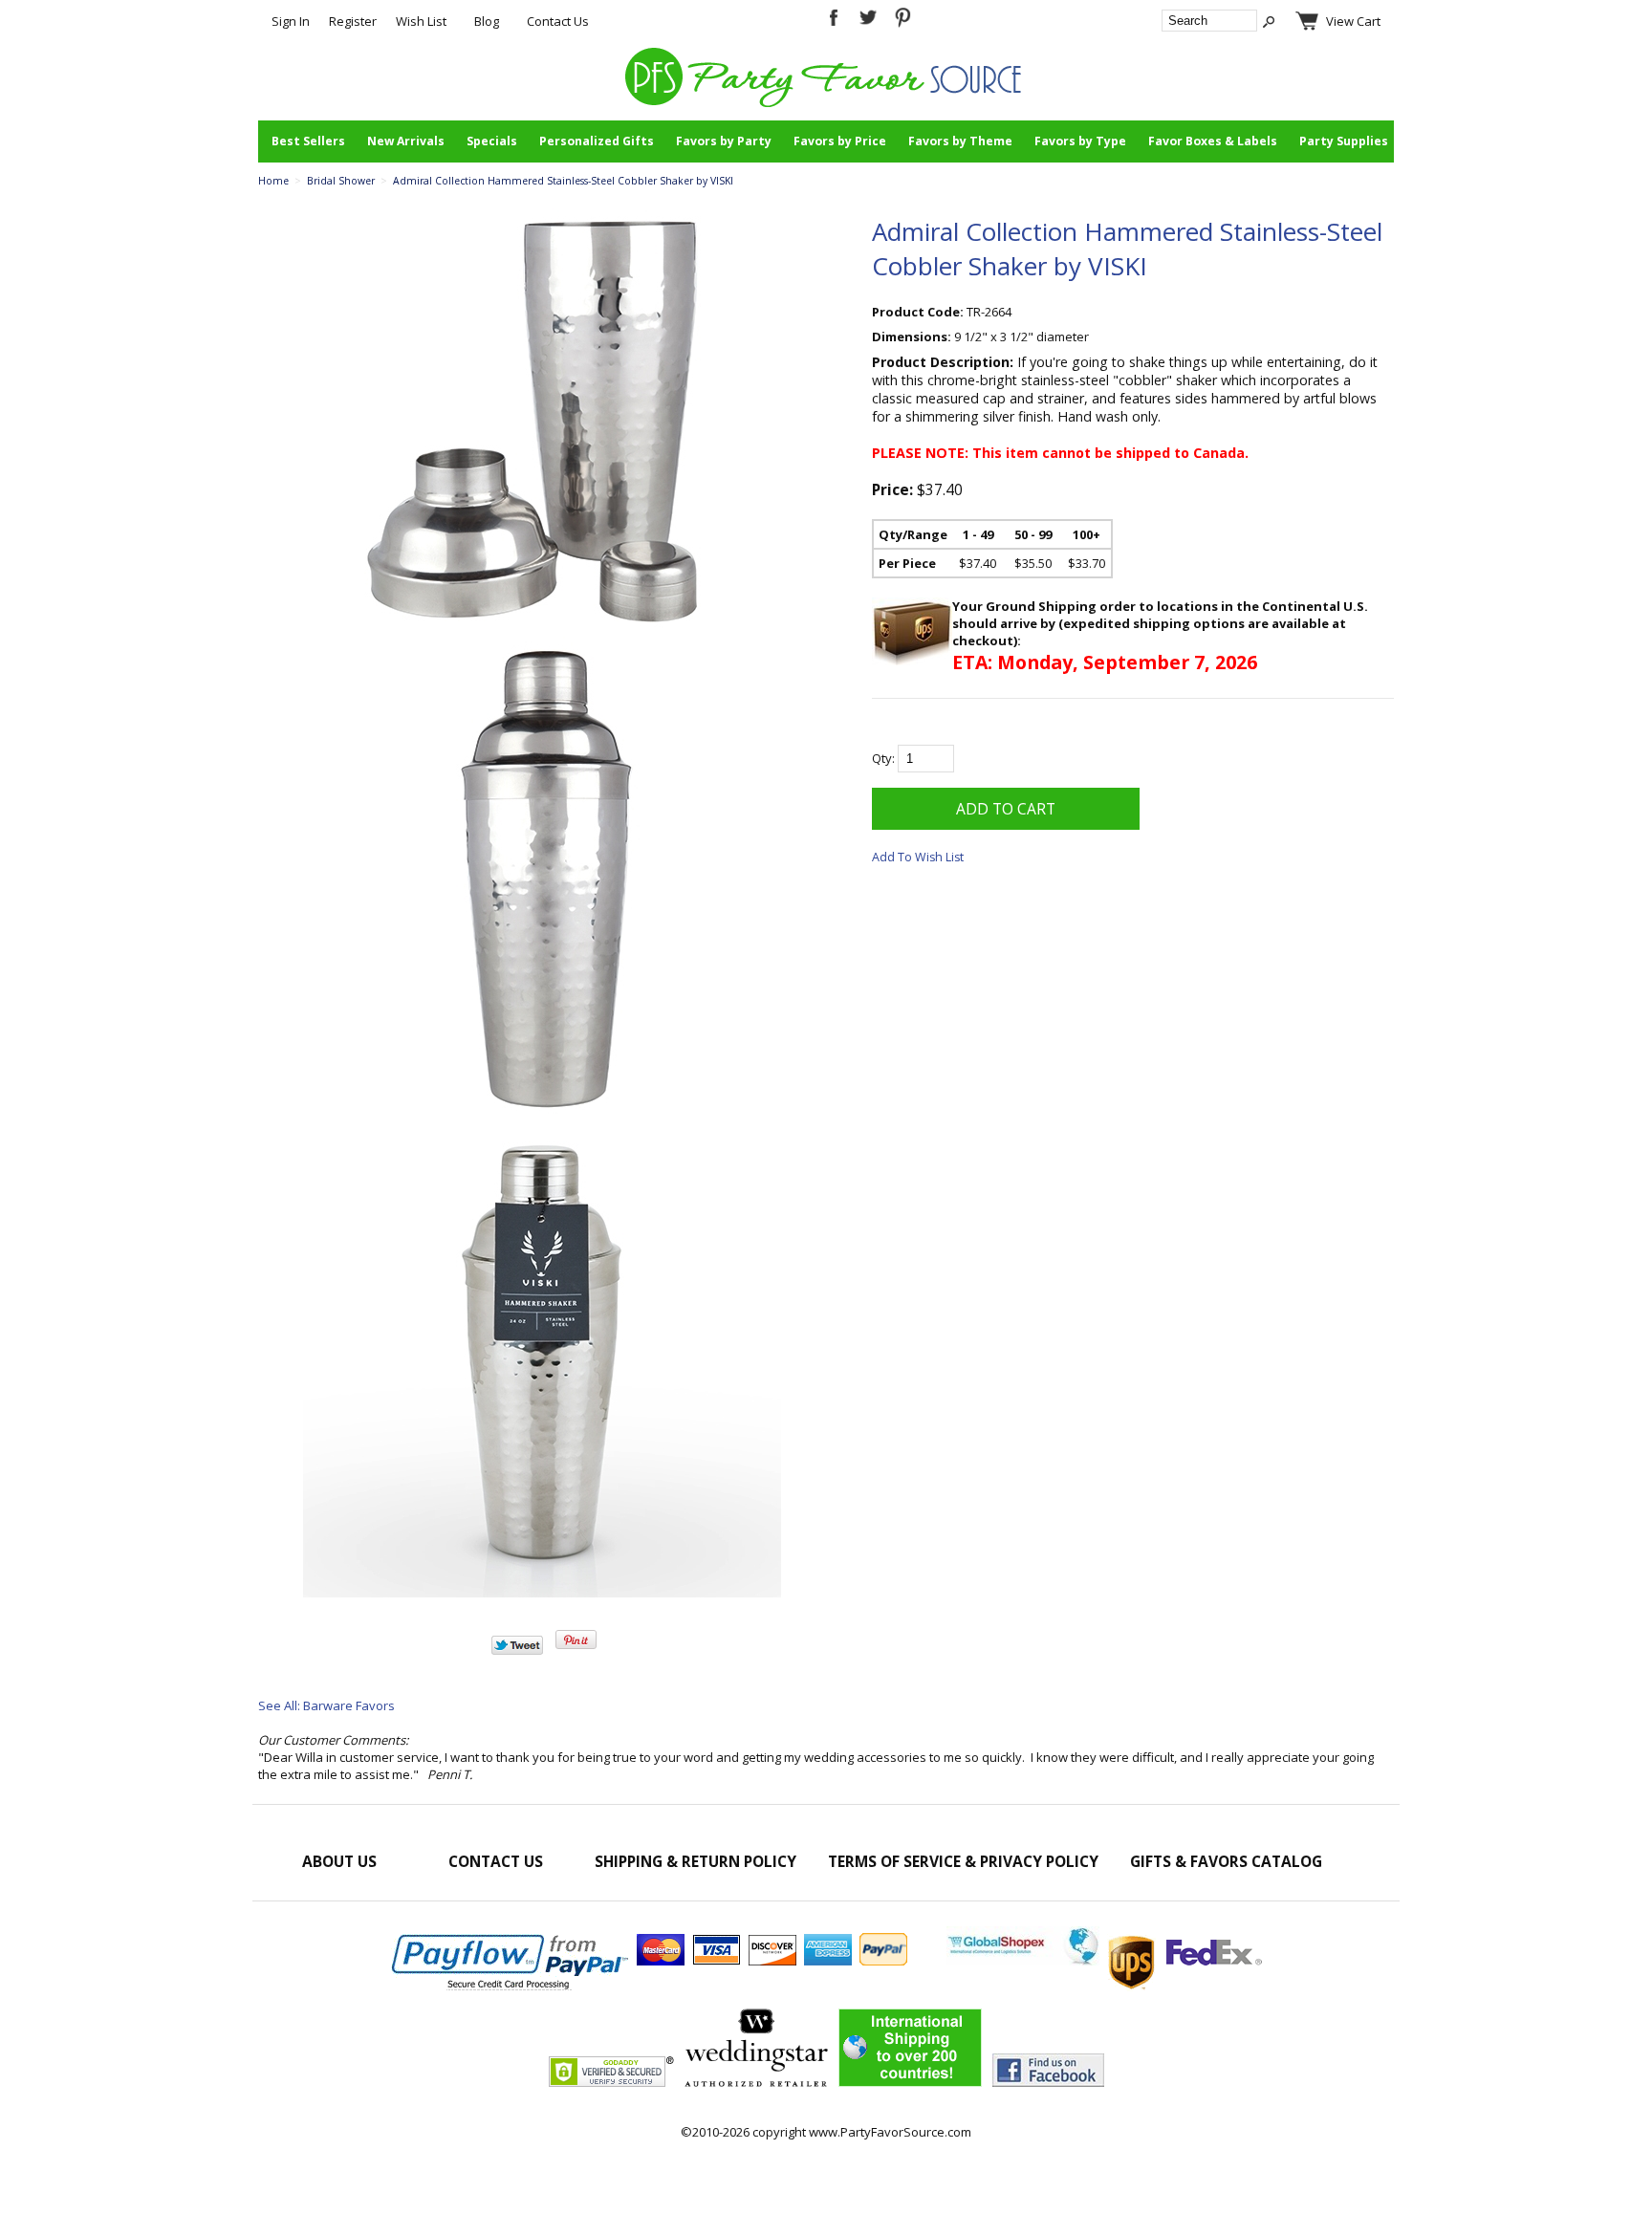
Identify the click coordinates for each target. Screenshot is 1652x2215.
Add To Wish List (918, 857)
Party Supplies (1344, 141)
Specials (492, 141)
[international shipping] (1104, 1961)
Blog (487, 21)
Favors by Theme (960, 141)
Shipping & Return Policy (696, 1861)
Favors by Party (724, 141)
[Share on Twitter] (517, 1650)
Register (353, 21)
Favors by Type (1080, 141)
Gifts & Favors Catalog (1226, 1861)
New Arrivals (406, 141)
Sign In (291, 21)
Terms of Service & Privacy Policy (963, 1861)
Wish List (421, 21)
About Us (339, 1861)
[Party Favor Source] (826, 102)
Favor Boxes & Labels (1213, 141)
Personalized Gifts (597, 141)
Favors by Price (840, 141)
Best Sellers (308, 141)
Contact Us (558, 21)
